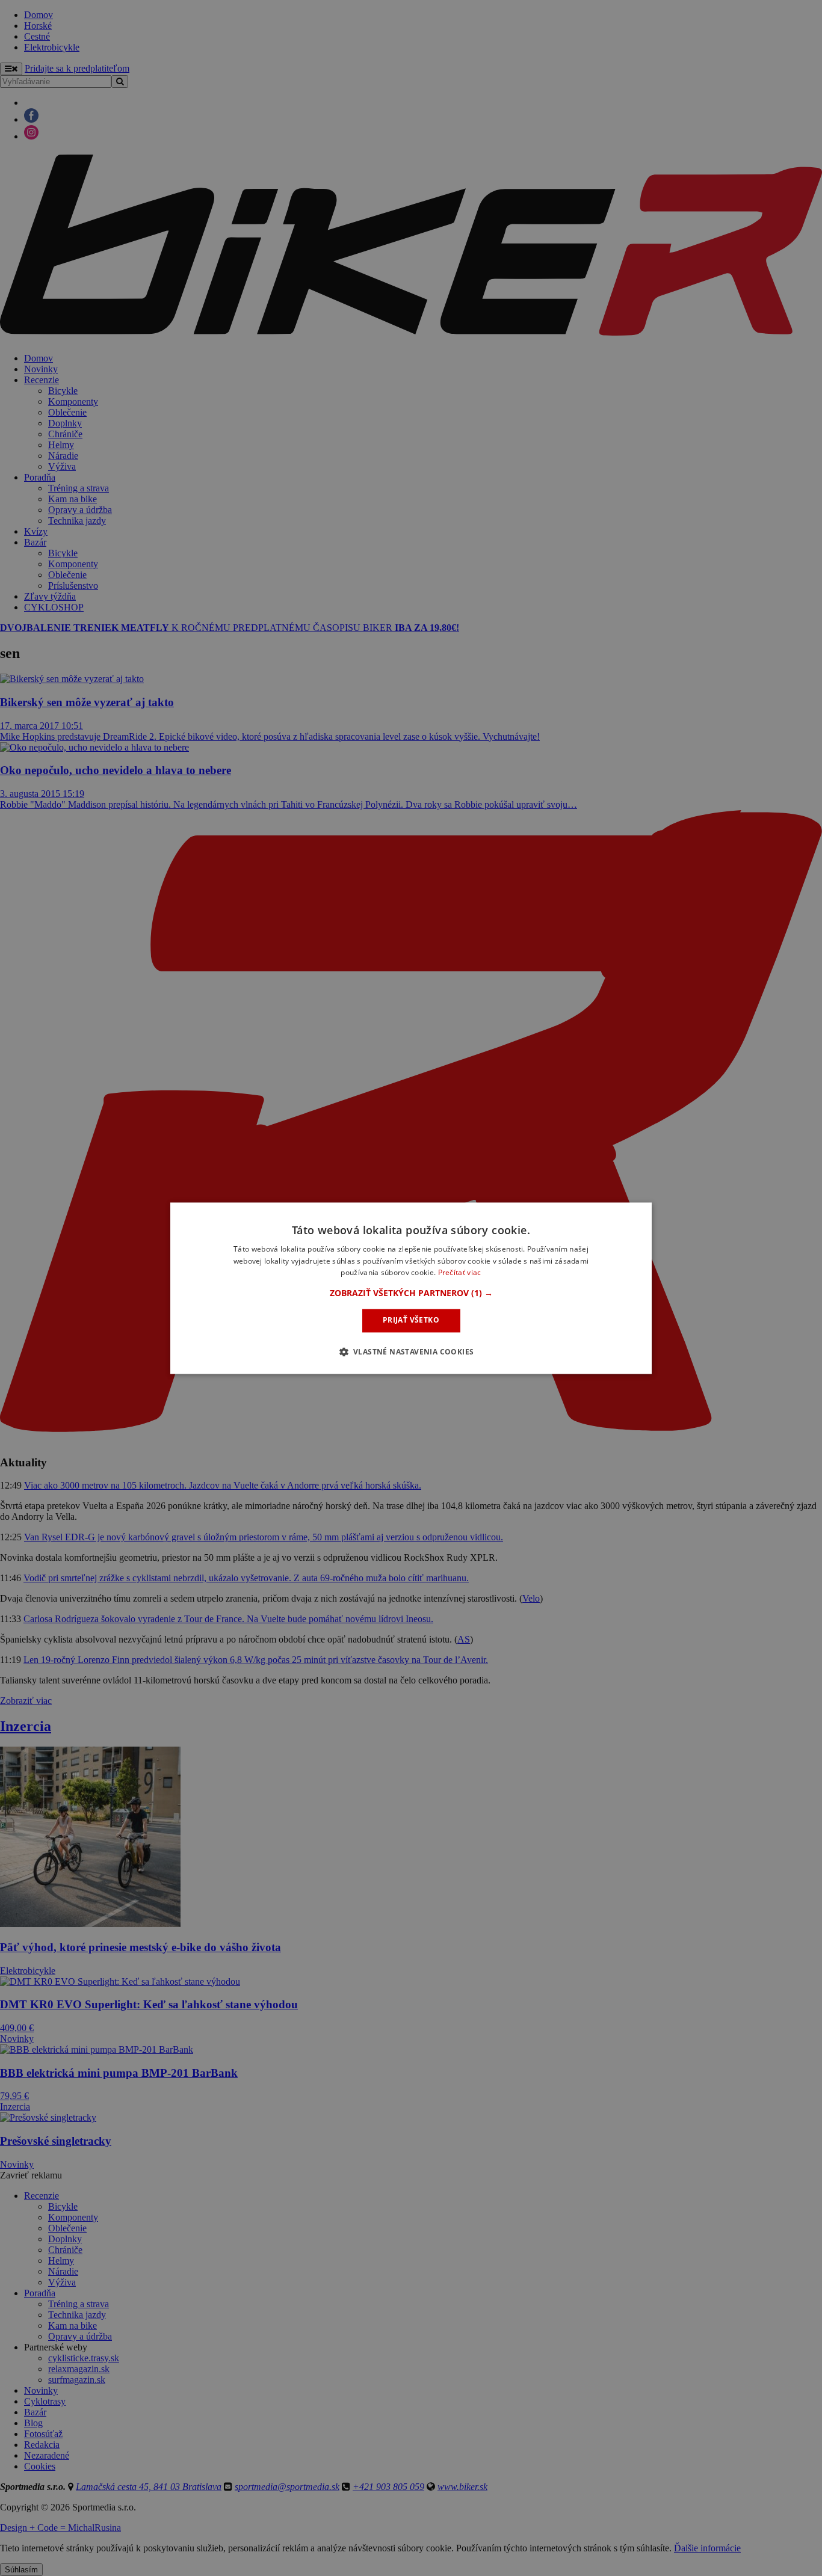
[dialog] (411, 1288)
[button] (411, 1294)
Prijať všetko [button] (411, 1320)
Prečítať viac (460, 1273)
